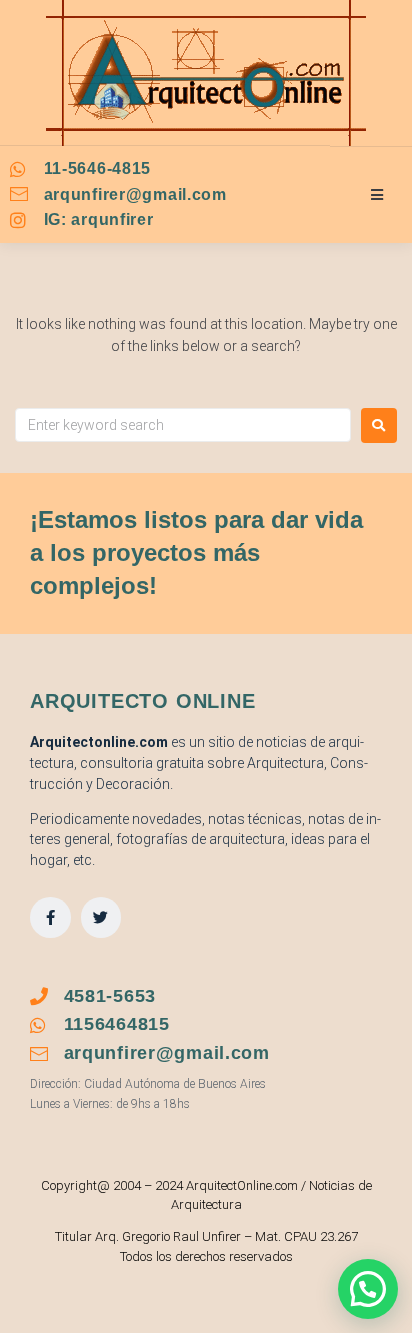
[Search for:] (183, 425)
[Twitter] (101, 917)
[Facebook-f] (50, 917)
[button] (368, 1289)
